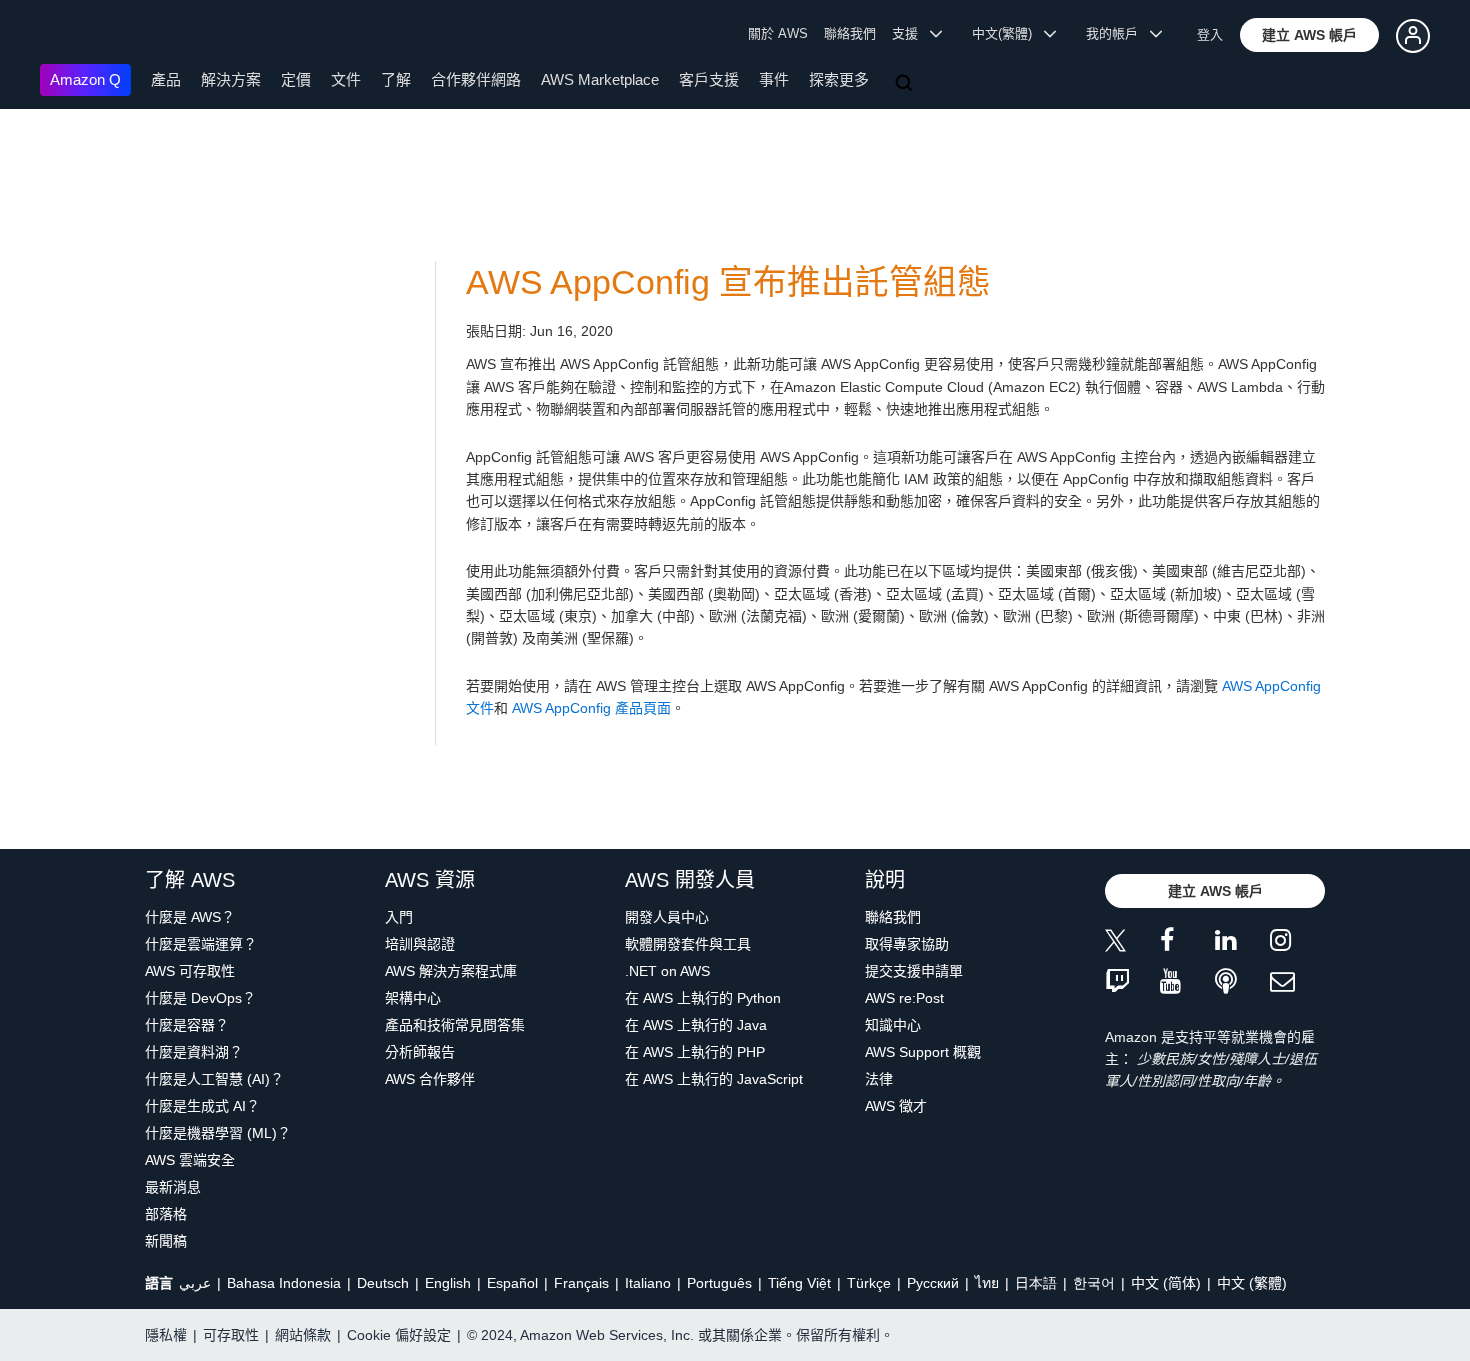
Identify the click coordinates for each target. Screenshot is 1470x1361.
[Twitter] (1132, 943)
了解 (396, 79)
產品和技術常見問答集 (455, 1025)
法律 (879, 1079)
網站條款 (303, 1335)
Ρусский (933, 1283)
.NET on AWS (667, 971)
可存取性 (231, 1335)
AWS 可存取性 (190, 971)
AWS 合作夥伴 (430, 1079)
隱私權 (166, 1335)
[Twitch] (1132, 982)
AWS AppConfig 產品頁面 (591, 708)
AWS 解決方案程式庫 (451, 971)
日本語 (1036, 1283)
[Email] (1297, 982)
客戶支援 (709, 79)
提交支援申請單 (914, 971)
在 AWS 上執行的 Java (696, 1025)
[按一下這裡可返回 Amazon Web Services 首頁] (69, 35)
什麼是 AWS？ (190, 917)
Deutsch (383, 1283)
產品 (166, 79)
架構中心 (413, 998)
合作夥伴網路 (476, 79)
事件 (774, 79)
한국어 (1094, 1283)
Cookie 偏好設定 (399, 1335)
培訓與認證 (420, 944)
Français (581, 1283)
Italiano (648, 1283)
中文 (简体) (1166, 1283)
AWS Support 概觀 (923, 1052)
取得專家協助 (907, 944)
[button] (1309, 35)
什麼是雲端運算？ (201, 944)
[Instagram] (1297, 943)
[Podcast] (1242, 982)
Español (512, 1283)
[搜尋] (906, 84)
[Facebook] (1187, 943)
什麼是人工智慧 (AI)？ (214, 1079)
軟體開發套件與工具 (688, 944)
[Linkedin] (1242, 943)
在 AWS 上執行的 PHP (695, 1052)
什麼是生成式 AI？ (202, 1106)
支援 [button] (911, 33)
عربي (195, 1283)
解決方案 (231, 79)
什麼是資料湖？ (194, 1052)
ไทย (987, 1283)
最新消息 (173, 1187)
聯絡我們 (850, 33)
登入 (1210, 34)
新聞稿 (166, 1241)
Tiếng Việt (799, 1283)
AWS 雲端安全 (190, 1160)
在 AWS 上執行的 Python (703, 998)
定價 (296, 79)
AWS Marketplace (600, 79)
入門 (399, 917)
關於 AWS (778, 33)
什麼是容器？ (187, 1025)
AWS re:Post (904, 998)
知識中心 (893, 1025)
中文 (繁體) (1252, 1283)
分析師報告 (420, 1052)
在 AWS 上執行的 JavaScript (714, 1079)
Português (719, 1283)
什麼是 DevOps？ (200, 998)
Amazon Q (85, 79)
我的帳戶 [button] (1118, 33)
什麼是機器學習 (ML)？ (218, 1133)
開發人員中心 (667, 917)
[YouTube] (1187, 982)
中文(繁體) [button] (1008, 33)
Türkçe (869, 1283)
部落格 (166, 1214)
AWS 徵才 (896, 1106)
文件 (346, 79)
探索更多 (839, 79)
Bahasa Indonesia (284, 1283)
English (448, 1283)
